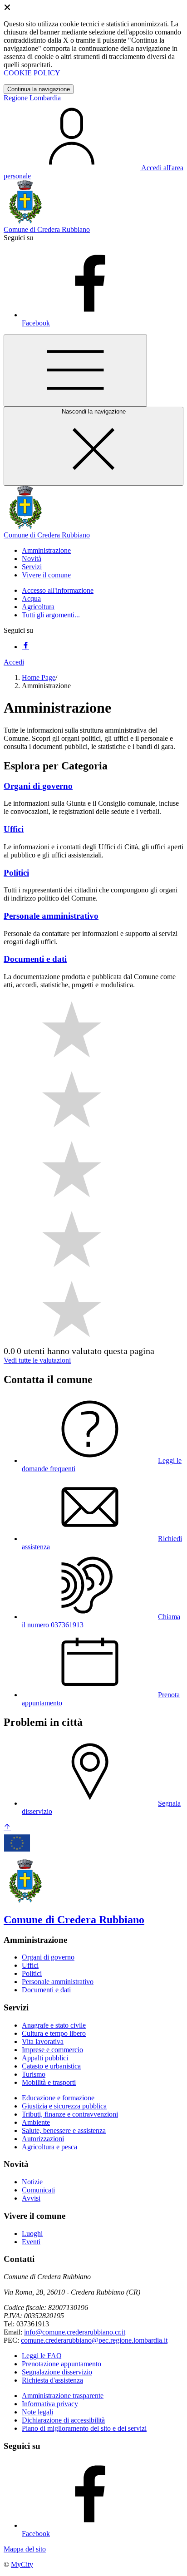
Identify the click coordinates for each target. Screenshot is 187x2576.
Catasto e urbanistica (51, 2066)
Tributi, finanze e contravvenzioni (70, 2114)
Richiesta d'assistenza (52, 2380)
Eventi (31, 2242)
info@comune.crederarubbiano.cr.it (75, 2332)
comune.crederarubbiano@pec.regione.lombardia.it (94, 2340)
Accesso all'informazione (58, 590)
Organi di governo (48, 1957)
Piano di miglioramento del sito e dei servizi (84, 2428)
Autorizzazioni (43, 2139)
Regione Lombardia (32, 98)
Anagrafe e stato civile (54, 2025)
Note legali (37, 2412)
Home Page (39, 677)
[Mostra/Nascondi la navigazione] (75, 371)
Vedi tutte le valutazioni (37, 1360)
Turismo (34, 2074)
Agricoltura (38, 607)
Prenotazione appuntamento (62, 2364)
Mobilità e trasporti (49, 2082)
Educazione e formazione (58, 2098)
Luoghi (32, 2234)
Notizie (32, 2182)
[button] (46, 550)
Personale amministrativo (58, 1982)
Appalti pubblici (45, 2058)
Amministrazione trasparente (63, 2396)
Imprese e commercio (52, 2050)
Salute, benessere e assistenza (64, 2130)
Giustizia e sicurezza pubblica (64, 2106)
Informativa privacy (50, 2404)
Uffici (30, 1965)
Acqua (31, 598)
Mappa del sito (25, 2549)
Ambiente (36, 2122)
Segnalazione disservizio (57, 2372)
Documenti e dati (46, 1990)
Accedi (14, 662)
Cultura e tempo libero (54, 2033)
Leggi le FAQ (42, 2356)
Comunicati (38, 2190)
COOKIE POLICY (32, 73)
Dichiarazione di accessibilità (63, 2420)
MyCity (22, 2564)
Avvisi (31, 2198)
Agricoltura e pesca (49, 2147)
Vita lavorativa (43, 2042)
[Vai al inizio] (7, 1828)
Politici (32, 1973)
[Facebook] (25, 647)
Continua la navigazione (39, 89)
